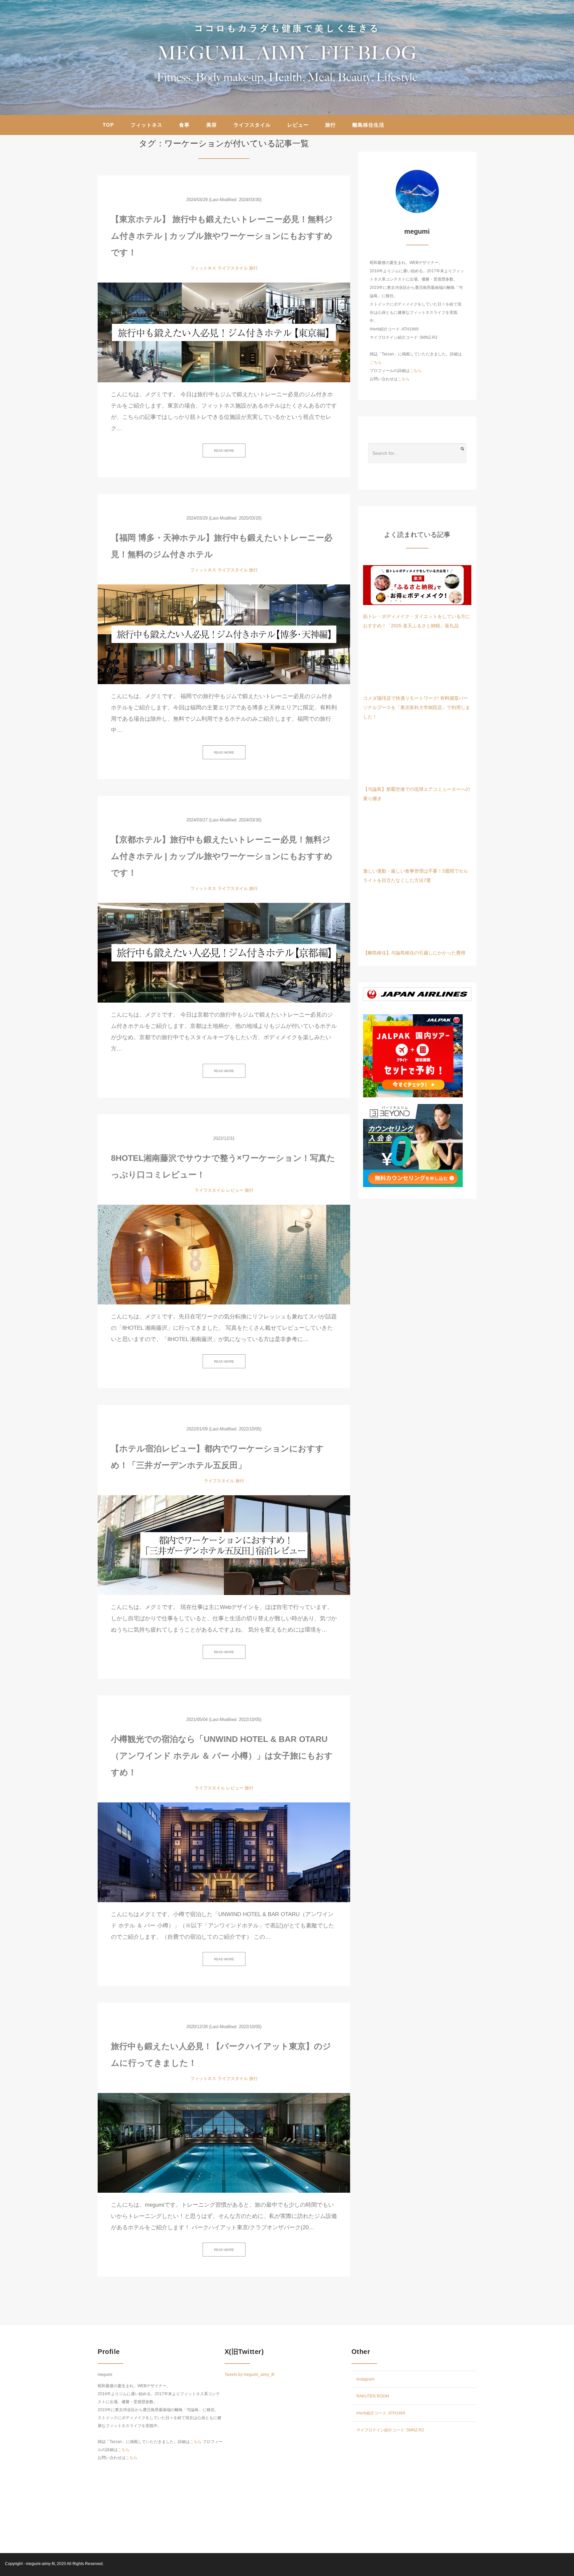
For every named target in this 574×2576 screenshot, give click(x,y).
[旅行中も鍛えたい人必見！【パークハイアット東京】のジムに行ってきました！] (224, 2143)
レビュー (298, 125)
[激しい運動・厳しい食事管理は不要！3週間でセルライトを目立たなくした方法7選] (417, 840)
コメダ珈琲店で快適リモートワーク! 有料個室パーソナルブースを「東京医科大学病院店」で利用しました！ (417, 707)
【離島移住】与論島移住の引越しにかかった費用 (414, 953)
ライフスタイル (252, 125)
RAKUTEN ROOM (373, 2396)
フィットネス (146, 125)
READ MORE (224, 451)
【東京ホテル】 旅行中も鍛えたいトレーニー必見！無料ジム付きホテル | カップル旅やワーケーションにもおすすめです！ (222, 236)
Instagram (365, 2379)
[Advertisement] (414, 2488)
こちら (376, 362)
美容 (212, 125)
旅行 (331, 125)
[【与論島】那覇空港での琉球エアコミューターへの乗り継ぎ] (417, 758)
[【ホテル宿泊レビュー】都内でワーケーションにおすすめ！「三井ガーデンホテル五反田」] (224, 1545)
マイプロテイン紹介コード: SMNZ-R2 (391, 2430)
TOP (108, 125)
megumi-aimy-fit (40, 2564)
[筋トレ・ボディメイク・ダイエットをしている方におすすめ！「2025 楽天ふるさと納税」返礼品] (417, 585)
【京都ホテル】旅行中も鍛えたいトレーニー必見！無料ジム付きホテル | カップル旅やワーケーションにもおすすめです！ (222, 856)
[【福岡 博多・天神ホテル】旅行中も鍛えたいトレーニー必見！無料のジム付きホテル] (224, 634)
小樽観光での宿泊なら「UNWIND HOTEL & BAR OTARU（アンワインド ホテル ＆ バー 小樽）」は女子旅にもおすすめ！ (222, 1756)
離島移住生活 (368, 125)
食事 (184, 125)
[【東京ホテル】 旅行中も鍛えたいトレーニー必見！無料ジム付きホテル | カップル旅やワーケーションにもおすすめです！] (224, 332)
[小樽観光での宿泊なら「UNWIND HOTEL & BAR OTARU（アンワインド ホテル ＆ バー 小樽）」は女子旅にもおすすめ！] (224, 1852)
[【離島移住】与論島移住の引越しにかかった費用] (417, 921)
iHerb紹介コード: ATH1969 (381, 2413)
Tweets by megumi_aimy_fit (249, 2375)
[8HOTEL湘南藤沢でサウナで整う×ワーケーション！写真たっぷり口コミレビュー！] (224, 1255)
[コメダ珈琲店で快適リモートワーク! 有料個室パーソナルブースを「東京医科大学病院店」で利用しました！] (417, 667)
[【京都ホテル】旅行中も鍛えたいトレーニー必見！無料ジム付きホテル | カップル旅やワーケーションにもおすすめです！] (224, 953)
